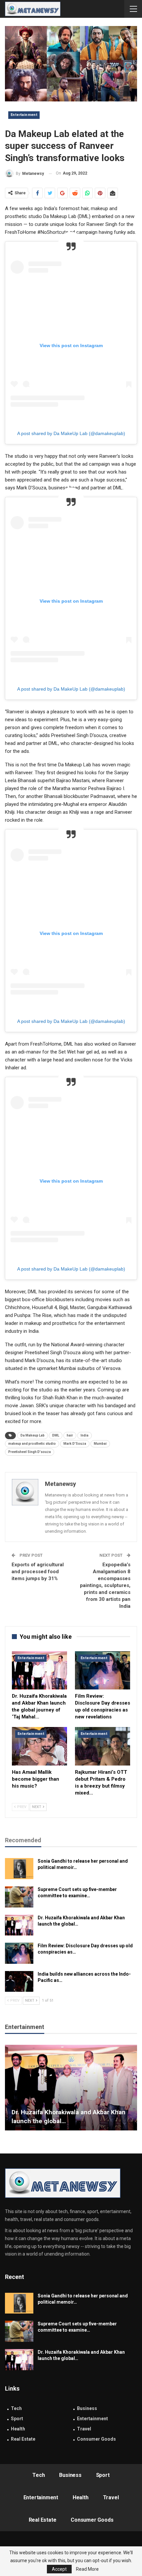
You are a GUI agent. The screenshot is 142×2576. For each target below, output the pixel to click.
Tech (16, 2408)
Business (87, 2408)
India (85, 1435)
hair (70, 1435)
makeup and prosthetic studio (32, 1444)
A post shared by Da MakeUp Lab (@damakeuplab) (71, 433)
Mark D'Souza (75, 1444)
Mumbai (100, 1444)
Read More (87, 2569)
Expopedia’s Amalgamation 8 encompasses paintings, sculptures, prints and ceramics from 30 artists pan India (105, 1585)
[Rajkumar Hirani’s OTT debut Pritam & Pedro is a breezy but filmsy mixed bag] (103, 1746)
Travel (84, 2429)
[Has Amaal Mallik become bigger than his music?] (39, 1746)
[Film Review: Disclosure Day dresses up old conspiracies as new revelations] (103, 1671)
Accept (59, 2569)
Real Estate (23, 2439)
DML (56, 1435)
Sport (17, 2419)
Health (18, 2429)
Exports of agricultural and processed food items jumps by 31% (38, 1572)
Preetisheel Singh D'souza (30, 1452)
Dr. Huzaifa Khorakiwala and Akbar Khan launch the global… (69, 2117)
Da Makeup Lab (33, 1435)
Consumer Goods (96, 2439)
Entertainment (24, 115)
